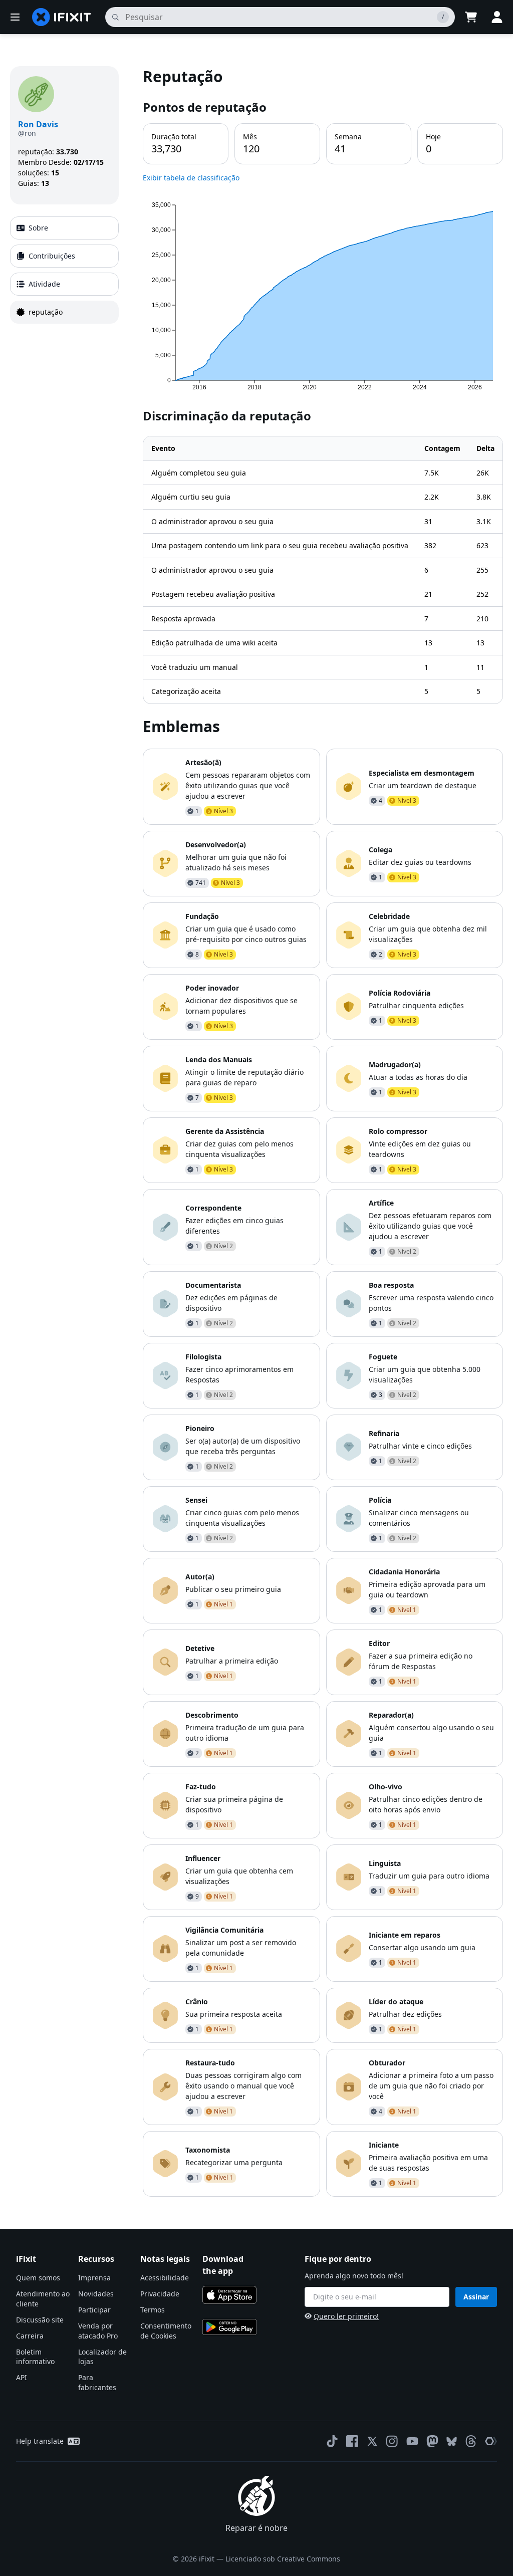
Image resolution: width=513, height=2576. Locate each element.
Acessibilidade (165, 2278)
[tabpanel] (323, 1131)
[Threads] (471, 2441)
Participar (94, 2310)
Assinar (476, 2297)
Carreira (30, 2336)
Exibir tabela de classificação (191, 178)
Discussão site (40, 2320)
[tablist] (64, 270)
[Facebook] (352, 2441)
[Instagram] (392, 2441)
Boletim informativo (35, 2357)
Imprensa (94, 2278)
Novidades (96, 2294)
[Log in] (497, 17)
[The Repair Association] (491, 2441)
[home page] (62, 17)
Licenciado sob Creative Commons (283, 2559)
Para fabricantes (97, 2382)
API (22, 2377)
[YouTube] (412, 2441)
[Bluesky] (452, 2441)
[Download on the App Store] (229, 2295)
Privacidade (160, 2294)
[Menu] (15, 17)
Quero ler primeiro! (346, 2316)
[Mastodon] (432, 2441)
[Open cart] (471, 17)
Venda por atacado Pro (98, 2331)
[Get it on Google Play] (229, 2327)
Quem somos (38, 2278)
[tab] (64, 228)
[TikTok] (332, 2441)
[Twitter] (372, 2441)
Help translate (40, 2441)
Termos (153, 2310)
